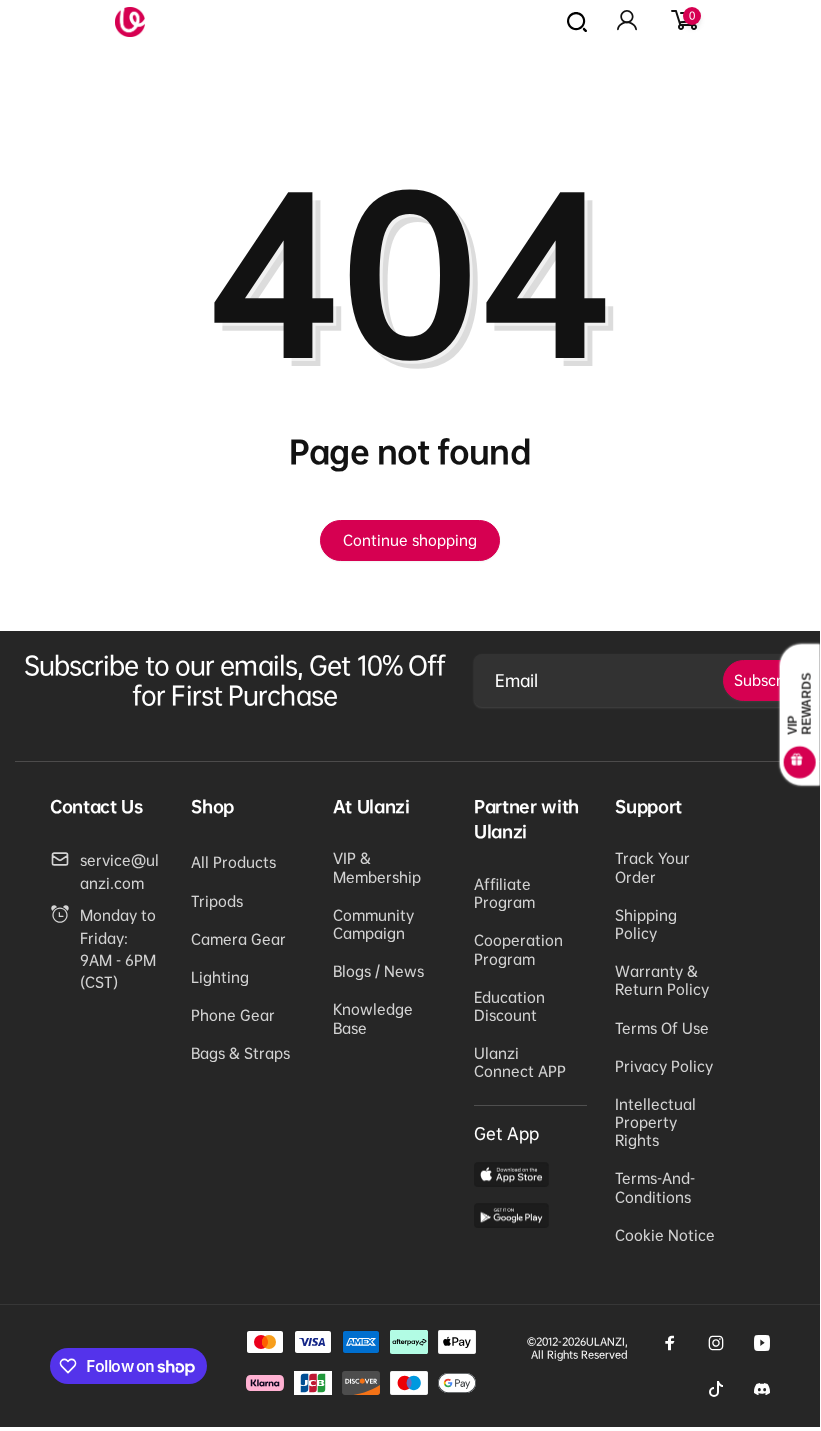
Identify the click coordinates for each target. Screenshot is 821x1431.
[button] (683, 22)
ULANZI (605, 1341)
